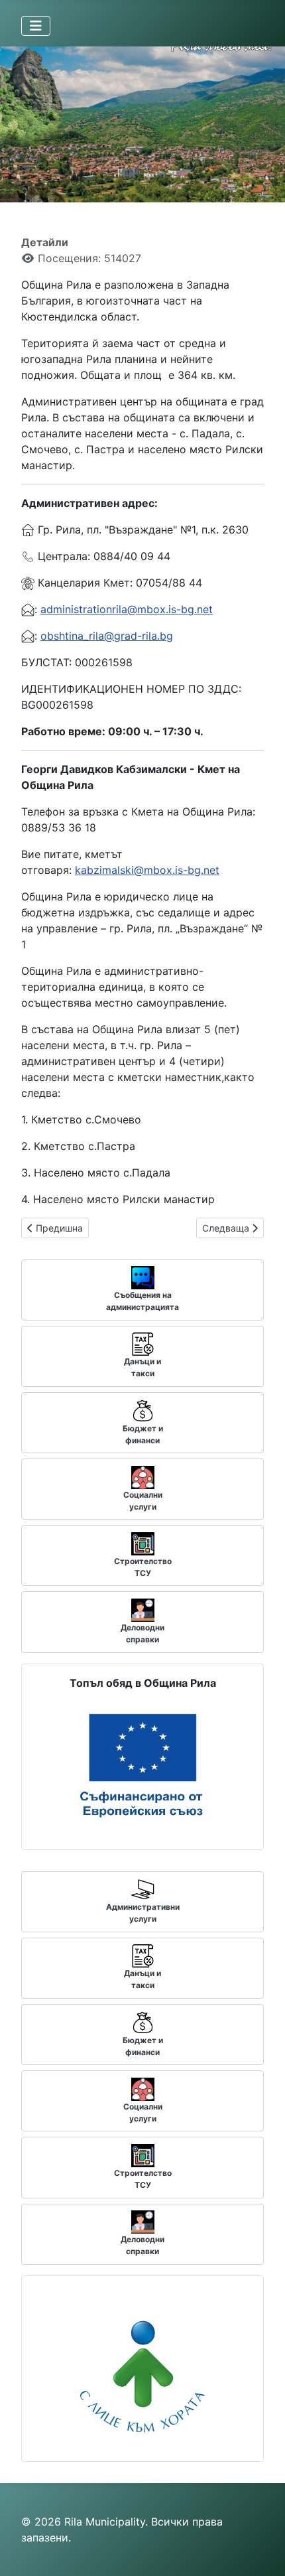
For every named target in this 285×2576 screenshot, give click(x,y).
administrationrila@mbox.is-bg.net (127, 609)
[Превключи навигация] (36, 26)
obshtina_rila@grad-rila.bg (107, 636)
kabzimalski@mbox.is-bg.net (147, 870)
